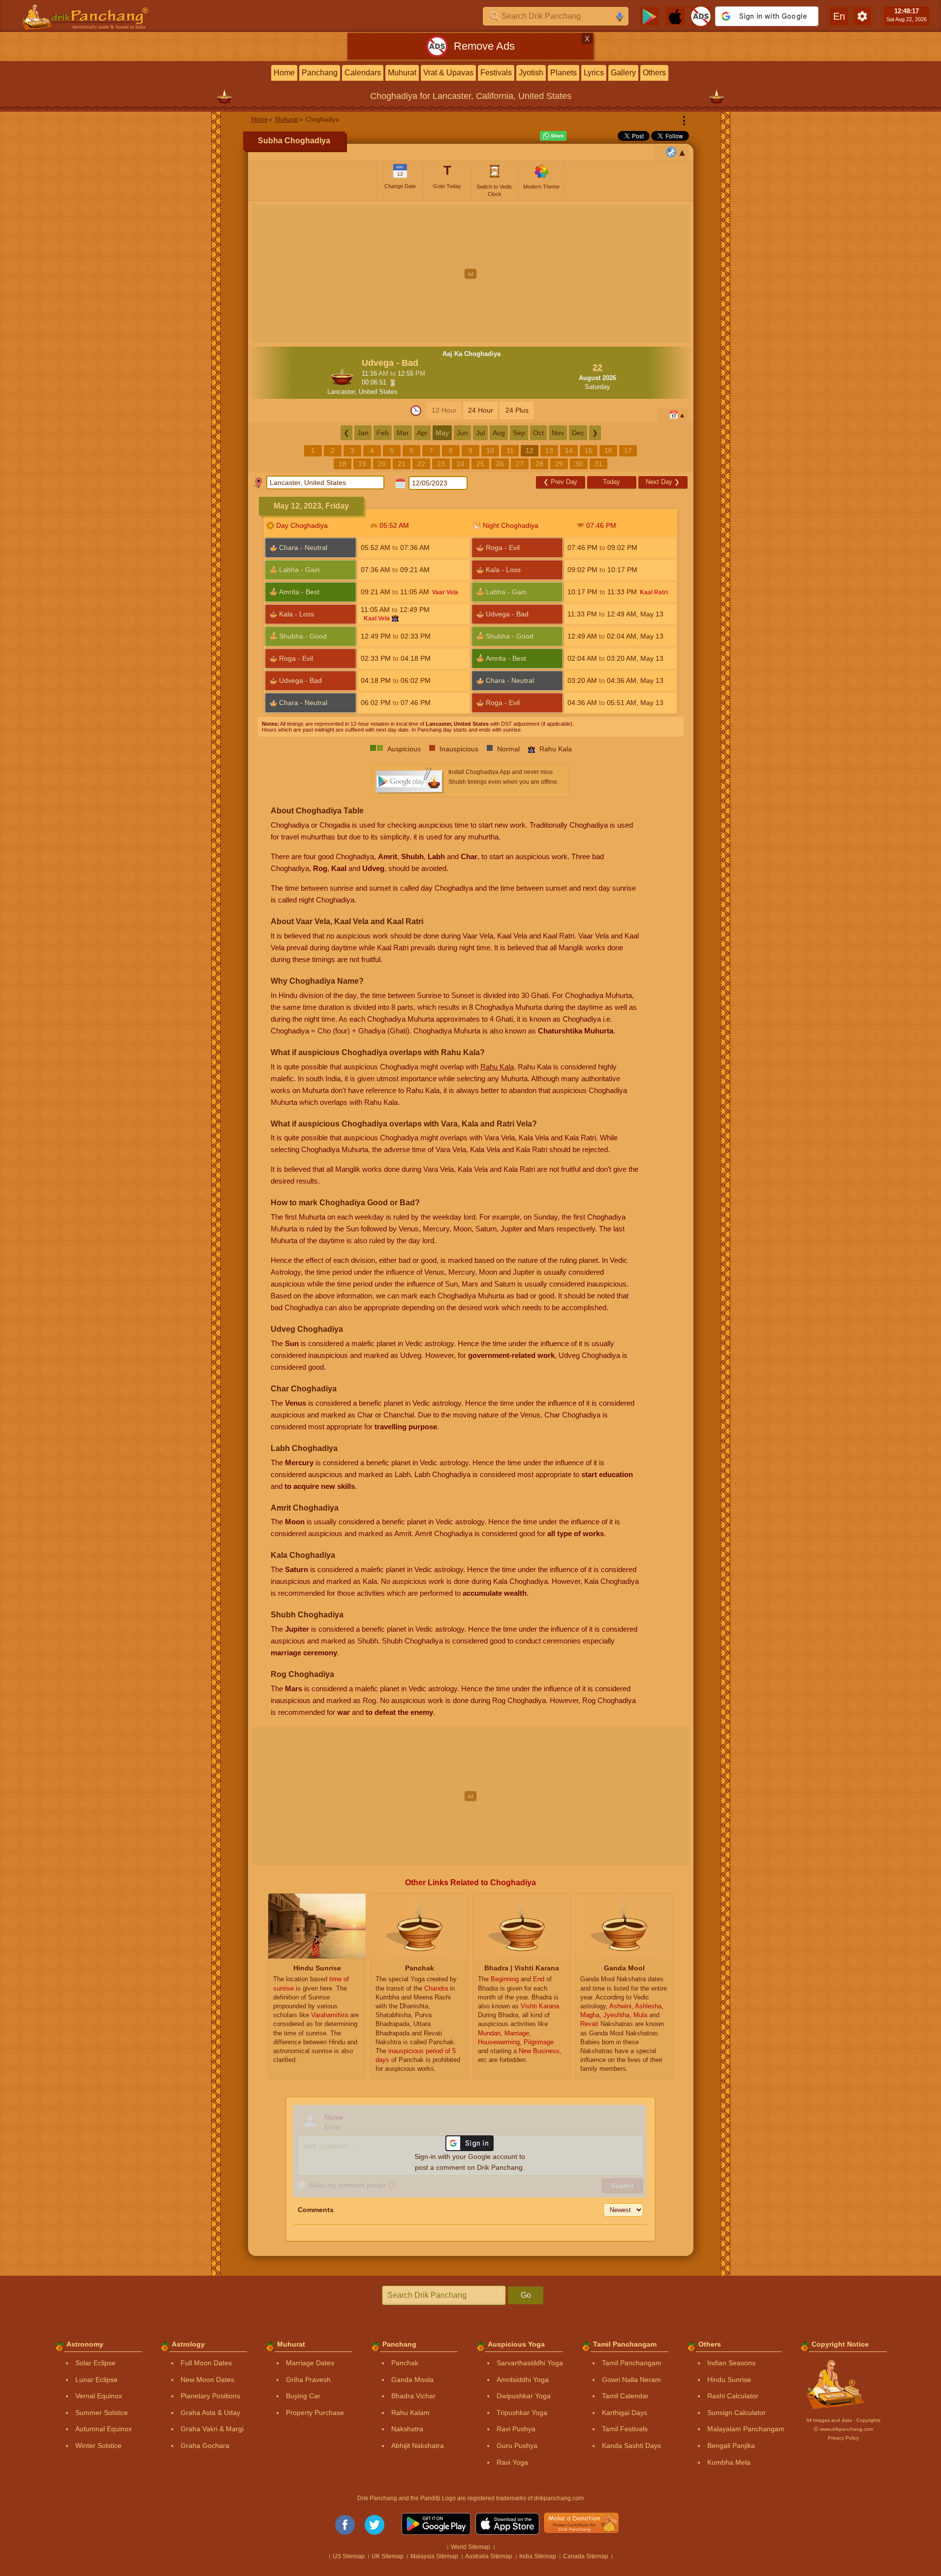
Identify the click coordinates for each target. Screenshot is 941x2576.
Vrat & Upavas (448, 73)
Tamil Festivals (625, 2429)
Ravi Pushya (516, 2429)
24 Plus (517, 410)
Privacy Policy (843, 2438)
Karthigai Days (625, 2413)
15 (589, 451)
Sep (519, 433)
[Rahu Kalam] (395, 618)
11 (510, 451)
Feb (383, 433)
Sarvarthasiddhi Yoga (530, 2363)
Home (284, 73)
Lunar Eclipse (96, 2380)
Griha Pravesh (308, 2380)
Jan (363, 433)
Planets (564, 73)
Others (654, 73)
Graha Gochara (205, 2446)
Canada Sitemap (586, 2556)
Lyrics (594, 73)
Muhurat (402, 73)
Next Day (663, 482)
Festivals (496, 73)
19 (362, 464)
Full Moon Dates (206, 2363)
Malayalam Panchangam (746, 2429)
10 (490, 451)
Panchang (320, 73)
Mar (403, 433)
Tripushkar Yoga (522, 2413)
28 (539, 464)
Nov (558, 433)
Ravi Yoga (512, 2462)
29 (559, 464)
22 (421, 464)
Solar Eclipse (95, 2363)
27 (520, 464)
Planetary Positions (210, 2396)
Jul (480, 433)
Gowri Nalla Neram (631, 2380)
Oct (538, 433)
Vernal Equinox (99, 2396)
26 (500, 464)
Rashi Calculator (733, 2396)
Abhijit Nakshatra (418, 2446)
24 (461, 464)
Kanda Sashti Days (631, 2446)
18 (343, 464)
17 (628, 451)
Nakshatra (407, 2429)
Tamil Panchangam (632, 2363)
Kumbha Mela (729, 2462)
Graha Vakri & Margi (212, 2429)
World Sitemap (470, 2547)
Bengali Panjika (731, 2446)
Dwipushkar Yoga (524, 2396)
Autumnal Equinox (104, 2429)
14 (569, 451)
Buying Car (303, 2396)
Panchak (405, 2363)
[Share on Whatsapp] (553, 136)
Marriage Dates (310, 2363)
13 (549, 451)
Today (612, 482)
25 (480, 464)
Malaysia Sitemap (434, 2556)
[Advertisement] (471, 274)
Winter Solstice (98, 2446)
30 (579, 464)
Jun (462, 433)
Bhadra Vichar (413, 2396)
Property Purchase (315, 2413)
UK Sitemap (388, 2556)
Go (526, 2295)
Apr (422, 433)
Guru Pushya (517, 2446)
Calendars (363, 73)
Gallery (623, 73)
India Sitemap (538, 2556)
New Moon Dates (207, 2380)
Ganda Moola (412, 2380)
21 (402, 464)
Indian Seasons (731, 2363)
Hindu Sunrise (729, 2380)
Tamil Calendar (625, 2396)
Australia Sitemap (489, 2556)
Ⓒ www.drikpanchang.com (843, 2429)
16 (608, 451)
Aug (499, 433)
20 (382, 464)
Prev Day (560, 482)
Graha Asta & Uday (210, 2413)
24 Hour (481, 410)
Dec (578, 433)
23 (441, 464)
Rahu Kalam (410, 2413)
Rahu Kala (497, 1067)
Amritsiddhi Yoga (523, 2380)
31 (598, 464)
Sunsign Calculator (737, 2413)
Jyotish (531, 73)
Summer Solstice (102, 2413)
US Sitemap (349, 2556)
